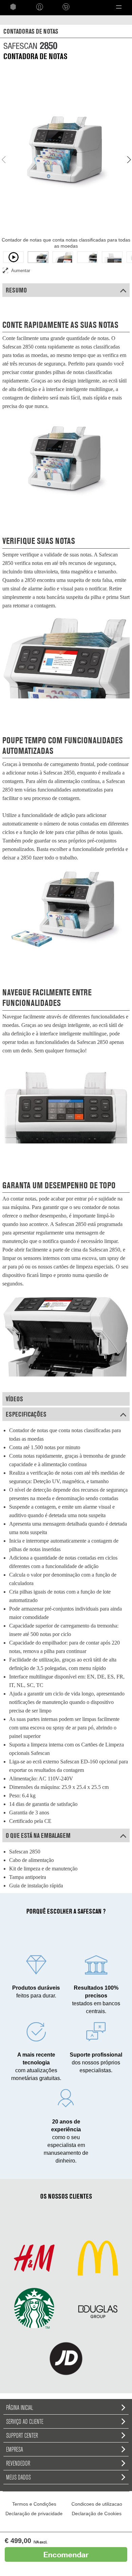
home (13, 7)
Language (90, 7)
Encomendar (66, 2554)
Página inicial (20, 2408)
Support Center (22, 2435)
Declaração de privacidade (34, 2513)
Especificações (26, 1414)
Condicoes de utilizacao (97, 2504)
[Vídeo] (13, 257)
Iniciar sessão (40, 7)
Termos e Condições (34, 2504)
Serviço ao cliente (25, 2421)
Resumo (16, 290)
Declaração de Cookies (97, 2513)
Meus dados (18, 2477)
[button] (119, 7)
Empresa (15, 2449)
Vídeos (14, 1399)
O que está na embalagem (38, 1835)
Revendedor (18, 2463)
